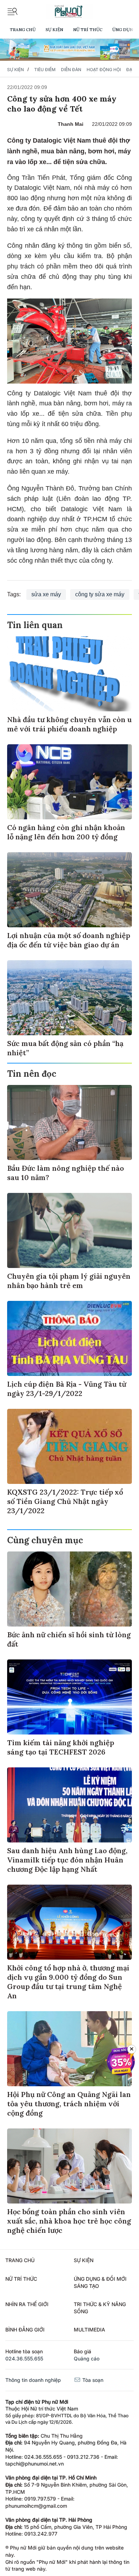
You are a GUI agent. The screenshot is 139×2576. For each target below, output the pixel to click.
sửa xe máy (46, 594)
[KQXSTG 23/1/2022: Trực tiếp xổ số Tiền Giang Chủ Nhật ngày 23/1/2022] (69, 1446)
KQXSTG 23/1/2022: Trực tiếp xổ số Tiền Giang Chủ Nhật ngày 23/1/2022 (65, 1501)
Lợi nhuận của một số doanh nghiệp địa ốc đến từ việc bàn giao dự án (69, 940)
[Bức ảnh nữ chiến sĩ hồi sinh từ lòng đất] (69, 1589)
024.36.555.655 (24, 2358)
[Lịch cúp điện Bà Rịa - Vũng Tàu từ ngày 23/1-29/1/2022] (69, 1338)
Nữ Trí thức (88, 29)
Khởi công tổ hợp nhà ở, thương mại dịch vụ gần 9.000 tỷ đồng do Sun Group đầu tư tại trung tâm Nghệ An (68, 1982)
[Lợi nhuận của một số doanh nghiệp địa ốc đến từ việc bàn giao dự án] (69, 890)
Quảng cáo (87, 2358)
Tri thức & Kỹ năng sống (100, 2308)
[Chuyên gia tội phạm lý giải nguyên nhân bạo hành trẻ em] (69, 1230)
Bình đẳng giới (25, 2330)
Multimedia (89, 2330)
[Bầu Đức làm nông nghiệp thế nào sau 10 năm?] (69, 1122)
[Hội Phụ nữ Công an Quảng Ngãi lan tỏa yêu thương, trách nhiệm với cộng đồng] (69, 2049)
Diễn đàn (71, 70)
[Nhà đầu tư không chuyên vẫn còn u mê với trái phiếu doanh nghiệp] (69, 674)
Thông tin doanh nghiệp (33, 2380)
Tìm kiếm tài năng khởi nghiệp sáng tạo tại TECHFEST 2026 (61, 1747)
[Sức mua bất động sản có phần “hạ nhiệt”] (69, 998)
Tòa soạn (92, 2380)
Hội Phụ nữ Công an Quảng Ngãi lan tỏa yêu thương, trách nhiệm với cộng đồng (69, 2104)
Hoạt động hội (104, 70)
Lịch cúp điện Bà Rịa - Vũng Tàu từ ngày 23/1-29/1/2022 (67, 1389)
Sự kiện (54, 29)
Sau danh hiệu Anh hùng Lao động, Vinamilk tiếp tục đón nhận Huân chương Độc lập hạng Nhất (67, 1860)
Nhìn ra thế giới (27, 2304)
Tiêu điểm (45, 70)
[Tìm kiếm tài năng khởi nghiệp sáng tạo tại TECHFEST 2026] (69, 1697)
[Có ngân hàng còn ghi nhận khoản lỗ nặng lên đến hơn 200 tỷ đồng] (69, 782)
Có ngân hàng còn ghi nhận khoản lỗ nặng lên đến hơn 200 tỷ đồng (66, 832)
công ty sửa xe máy (100, 594)
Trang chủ (23, 29)
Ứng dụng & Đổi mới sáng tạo (100, 2282)
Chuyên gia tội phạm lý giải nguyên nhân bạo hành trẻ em (69, 1281)
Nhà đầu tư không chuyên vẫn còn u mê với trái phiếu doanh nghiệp (69, 724)
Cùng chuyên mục (45, 1540)
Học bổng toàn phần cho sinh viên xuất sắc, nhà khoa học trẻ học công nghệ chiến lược (69, 2221)
